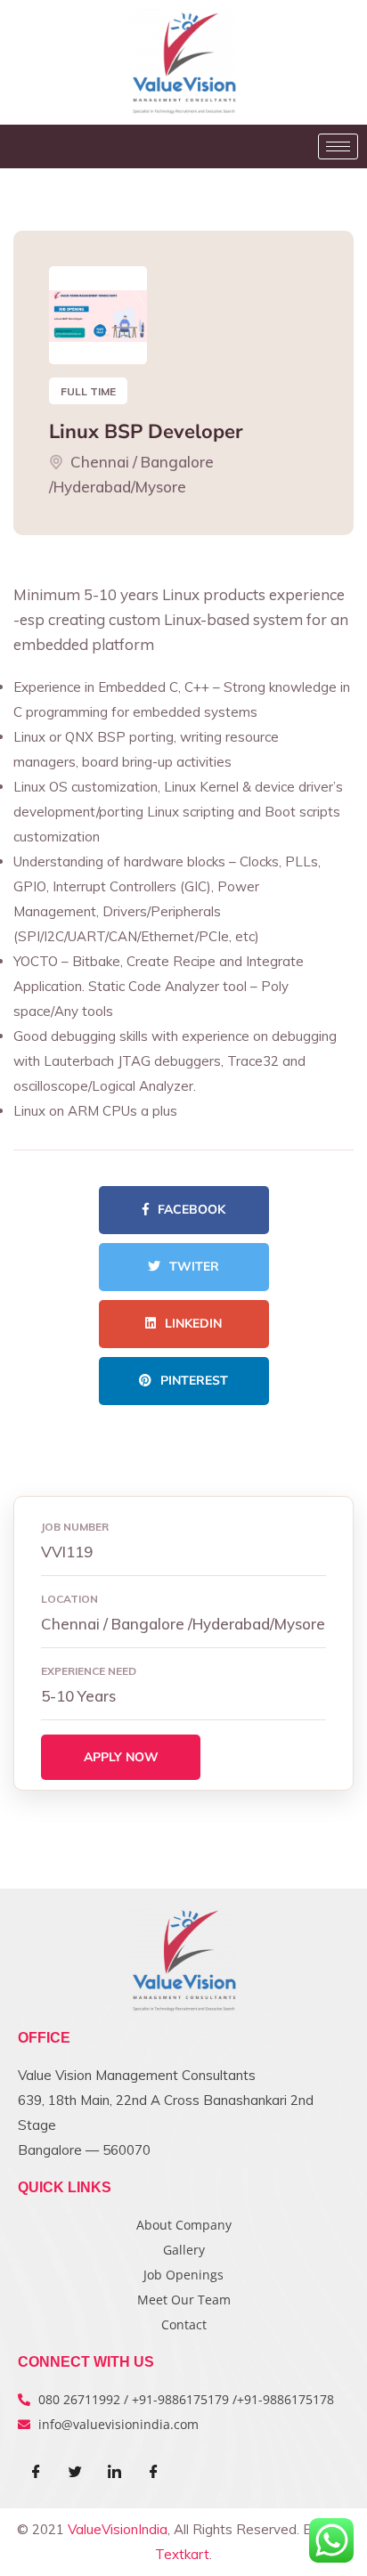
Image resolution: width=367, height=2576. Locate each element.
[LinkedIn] (114, 2473)
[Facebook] (36, 2473)
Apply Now (121, 1757)
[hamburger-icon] (338, 146)
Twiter (194, 1267)
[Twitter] (75, 2473)
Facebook (192, 1210)
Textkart (182, 2554)
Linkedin (193, 1324)
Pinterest (194, 1381)
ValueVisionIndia (118, 2529)
